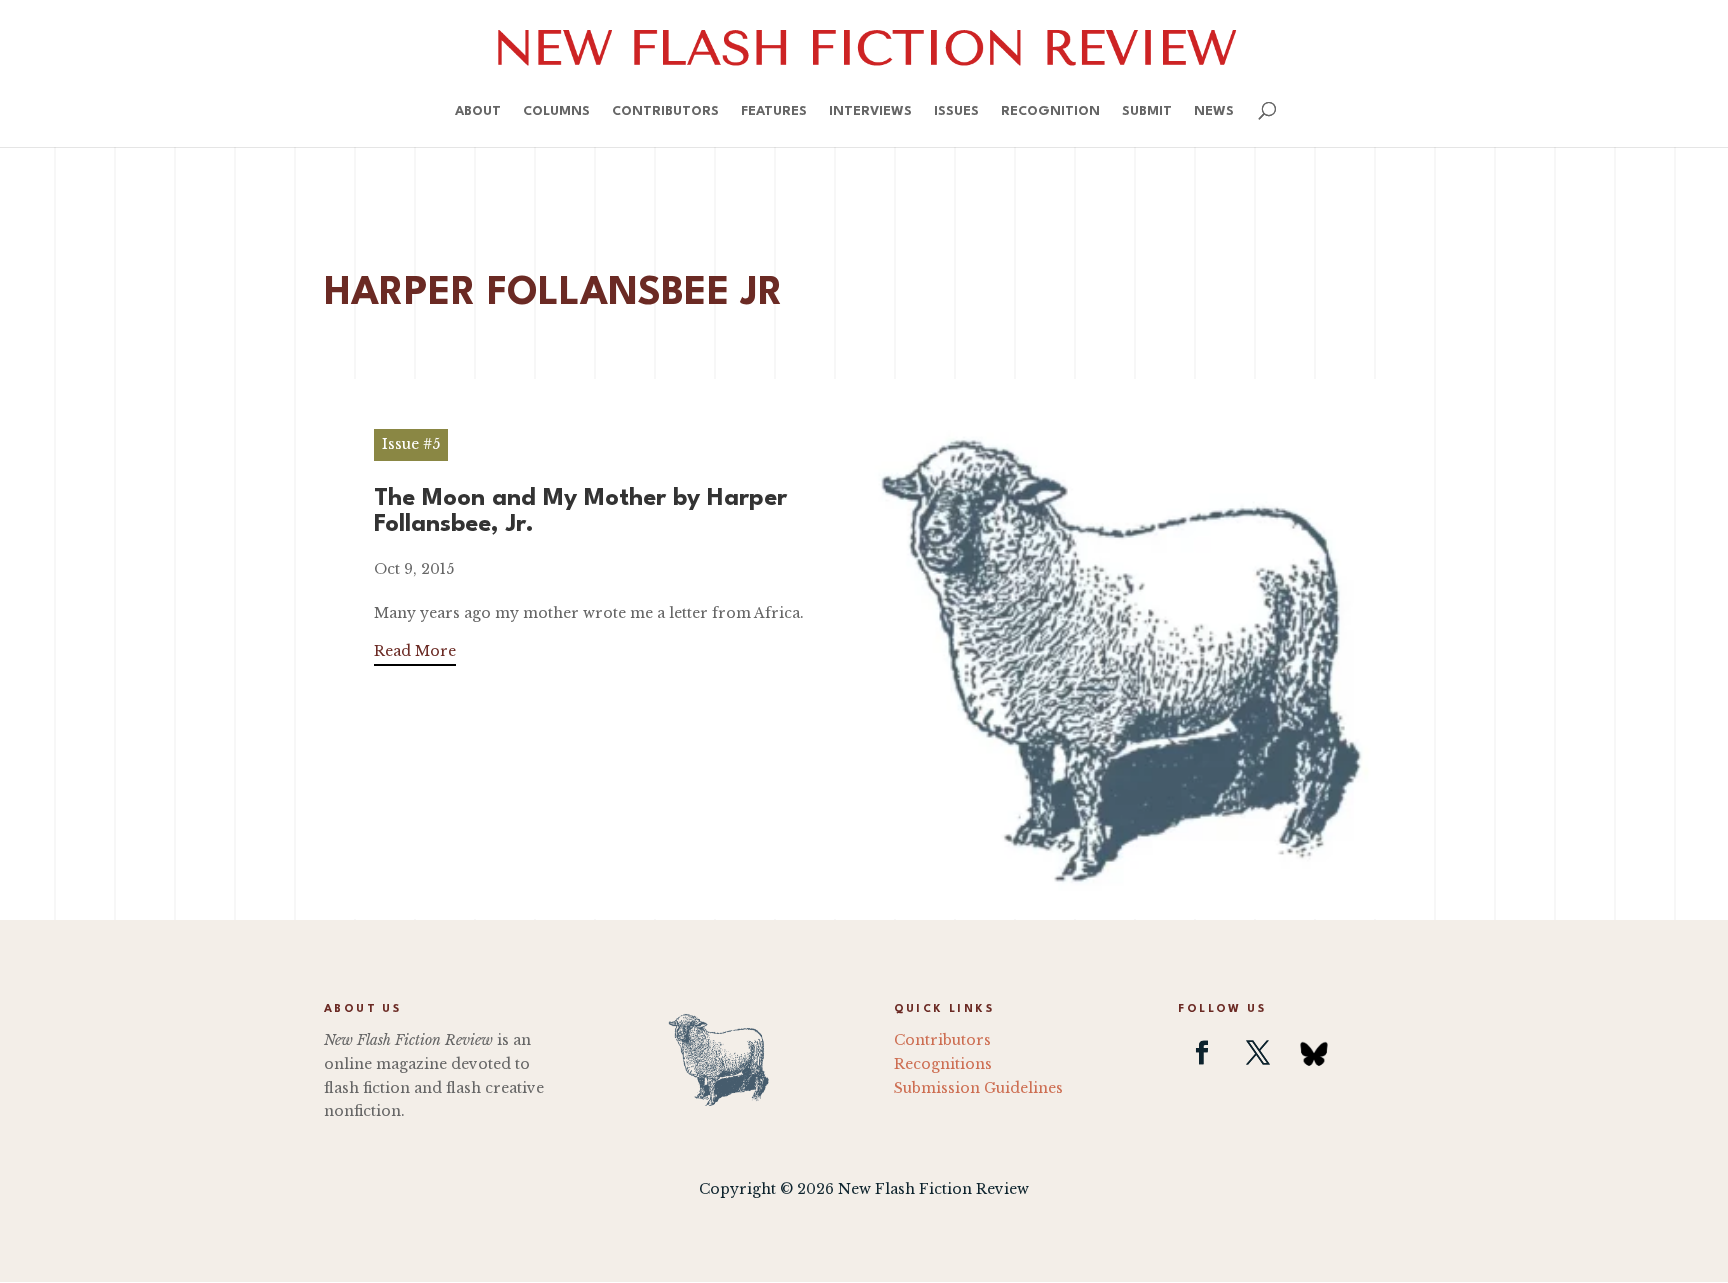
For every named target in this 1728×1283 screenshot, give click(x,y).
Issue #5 (411, 444)
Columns (556, 111)
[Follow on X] (1258, 1053)
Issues (956, 111)
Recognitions (943, 1064)
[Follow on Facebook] (1202, 1053)
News (1214, 111)
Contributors (665, 111)
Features (774, 111)
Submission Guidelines (978, 1088)
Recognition (1050, 111)
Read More (415, 651)
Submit (1147, 111)
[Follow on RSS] (1314, 1053)
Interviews (870, 111)
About (478, 111)
